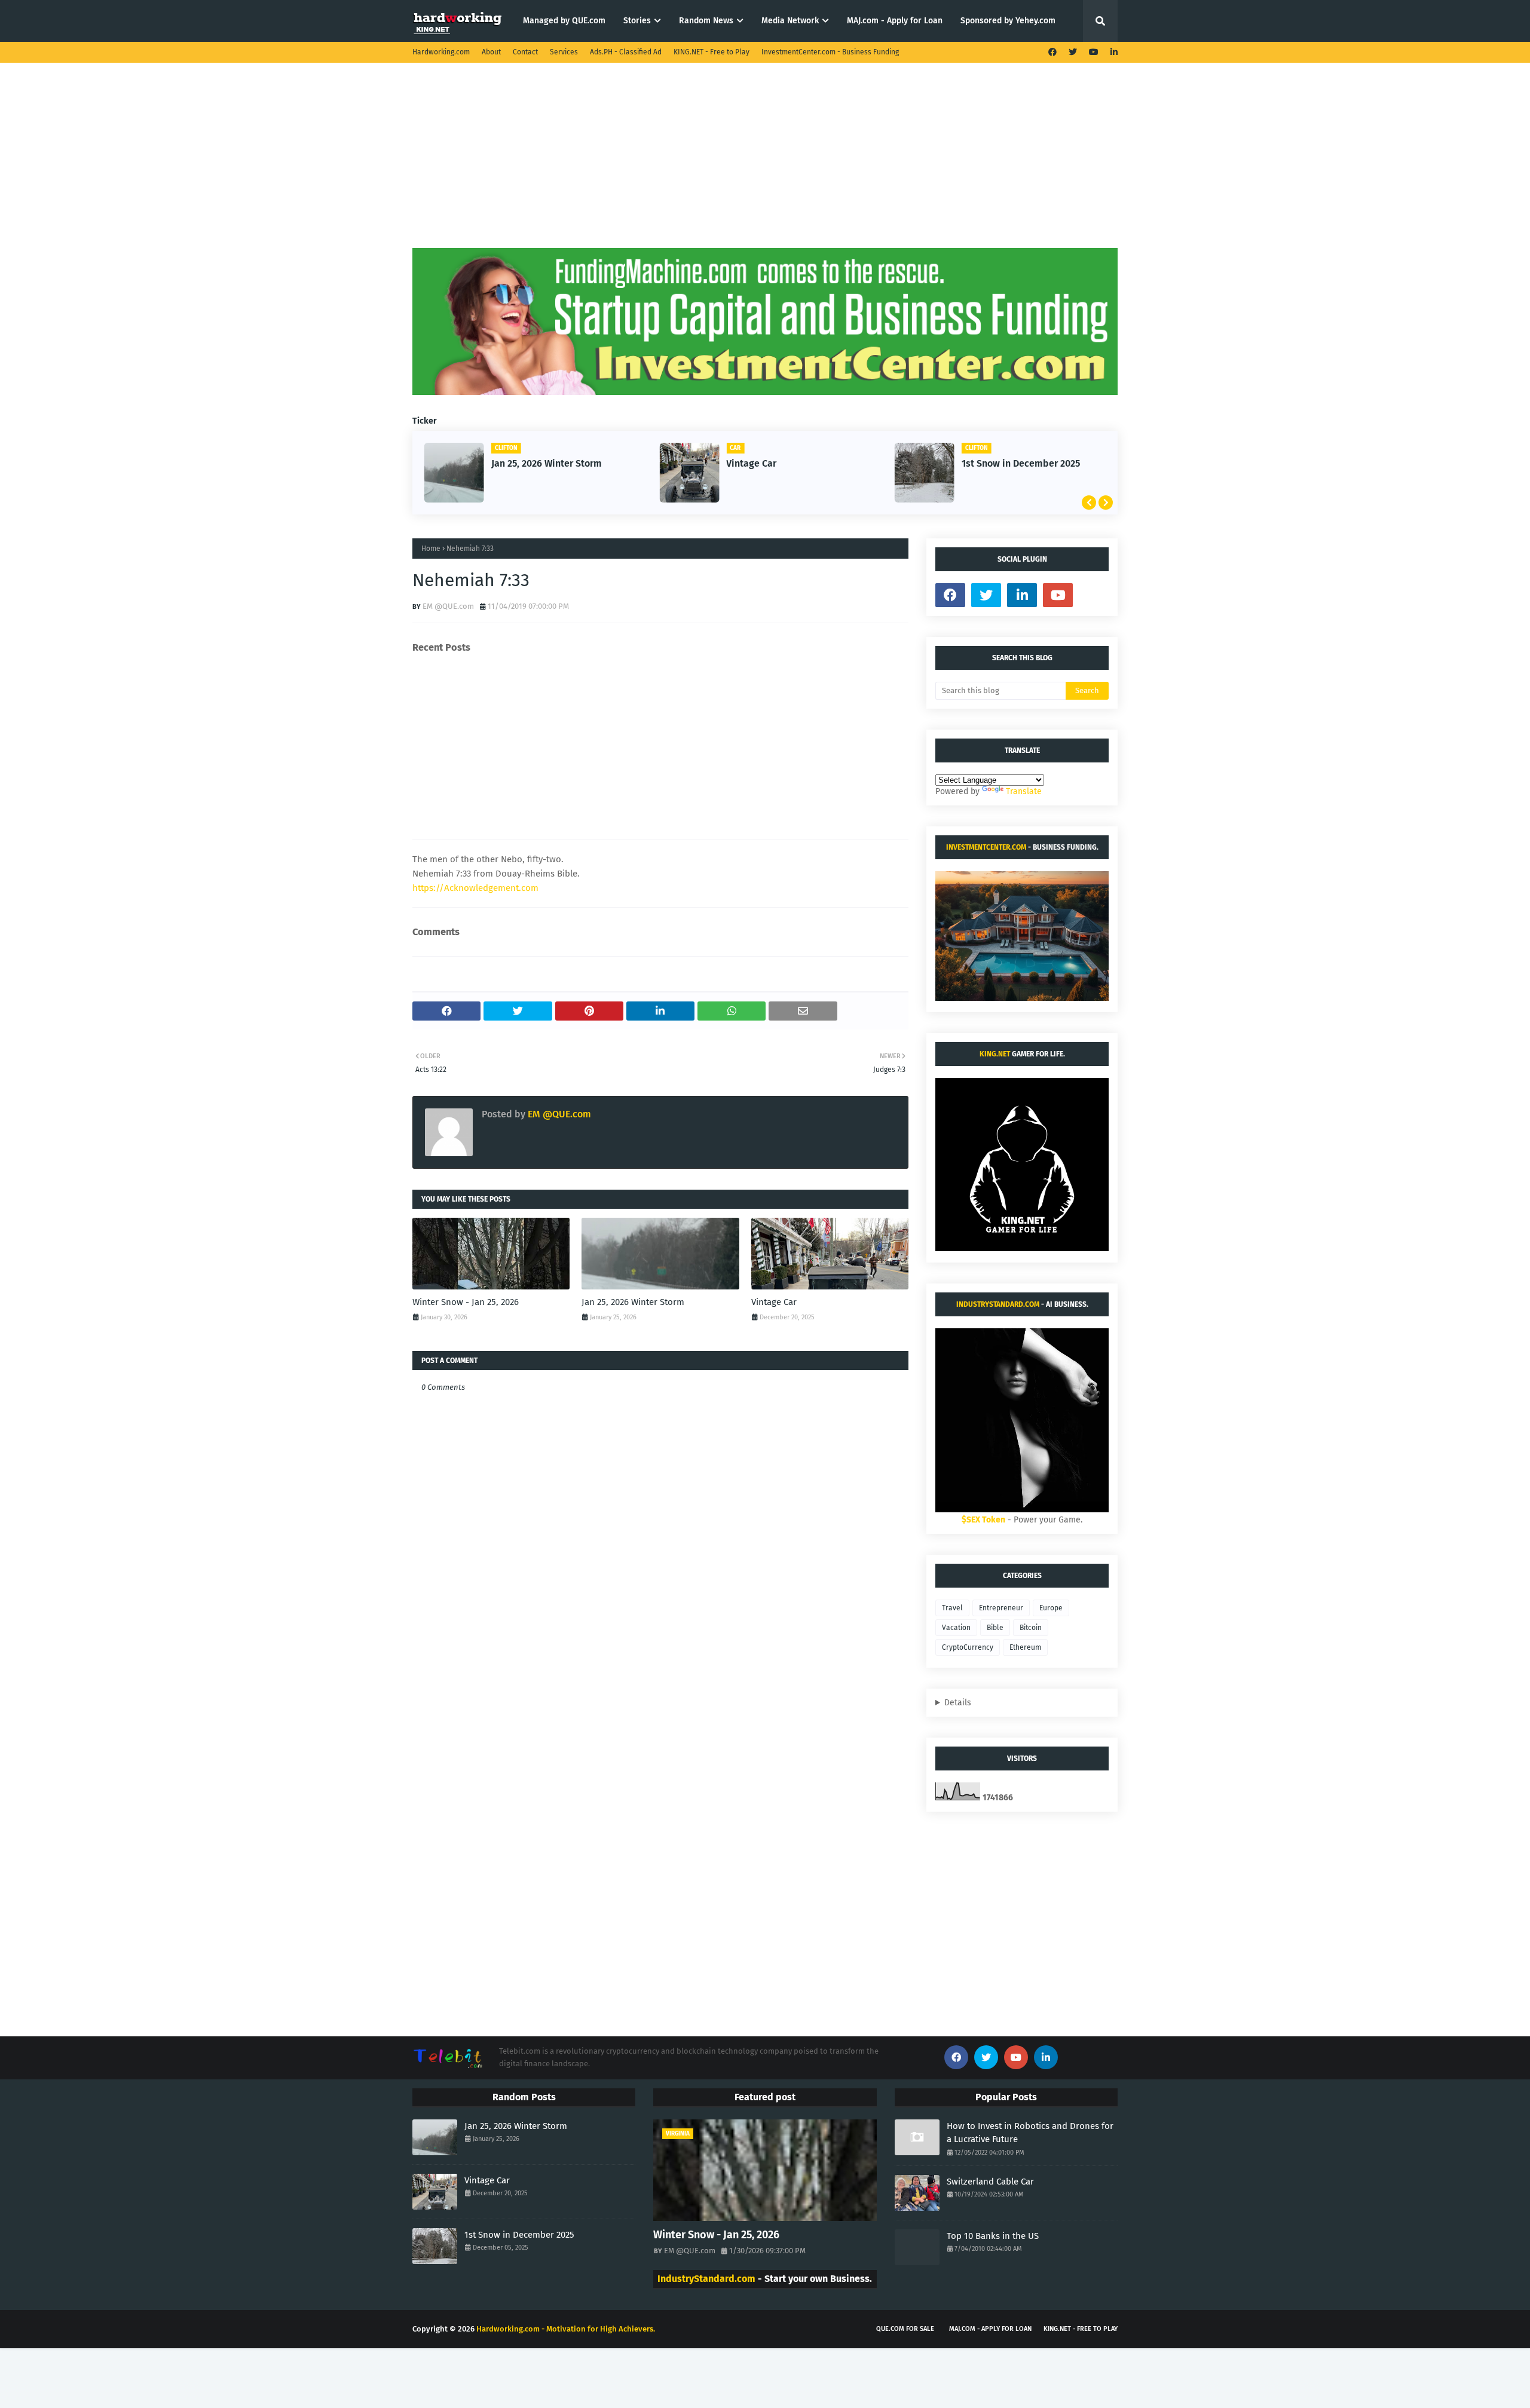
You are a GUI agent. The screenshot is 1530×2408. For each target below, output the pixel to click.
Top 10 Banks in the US (993, 2236)
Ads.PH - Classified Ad (626, 52)
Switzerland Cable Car (990, 2182)
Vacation (956, 1628)
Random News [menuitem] (706, 21)
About (491, 52)
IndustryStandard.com (998, 1304)
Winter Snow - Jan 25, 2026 (466, 1302)
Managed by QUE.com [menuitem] (564, 21)
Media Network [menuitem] (790, 21)
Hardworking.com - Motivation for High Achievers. (566, 2329)
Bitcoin (1031, 1628)
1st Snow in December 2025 (1021, 463)
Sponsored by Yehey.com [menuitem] (1008, 21)
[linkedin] (1113, 52)
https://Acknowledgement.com (475, 888)
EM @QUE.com (448, 606)
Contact (525, 52)
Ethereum (1025, 1647)
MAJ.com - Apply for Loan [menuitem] (895, 21)
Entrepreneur (1001, 1608)
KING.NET (995, 1054)
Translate (1024, 791)
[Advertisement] (765, 164)
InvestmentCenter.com (986, 847)
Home (431, 549)
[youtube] (1094, 52)
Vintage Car (751, 463)
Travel (952, 1608)
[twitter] (1073, 52)
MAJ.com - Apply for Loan (990, 2329)
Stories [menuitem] (637, 21)
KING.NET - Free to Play (712, 52)
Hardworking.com (441, 52)
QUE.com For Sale (905, 2329)
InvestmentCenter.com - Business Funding (830, 52)
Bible (995, 1628)
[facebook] (1052, 52)
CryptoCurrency (968, 1647)
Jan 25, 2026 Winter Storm (547, 463)
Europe (1051, 1608)
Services (564, 52)
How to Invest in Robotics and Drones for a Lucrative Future (1030, 2133)
